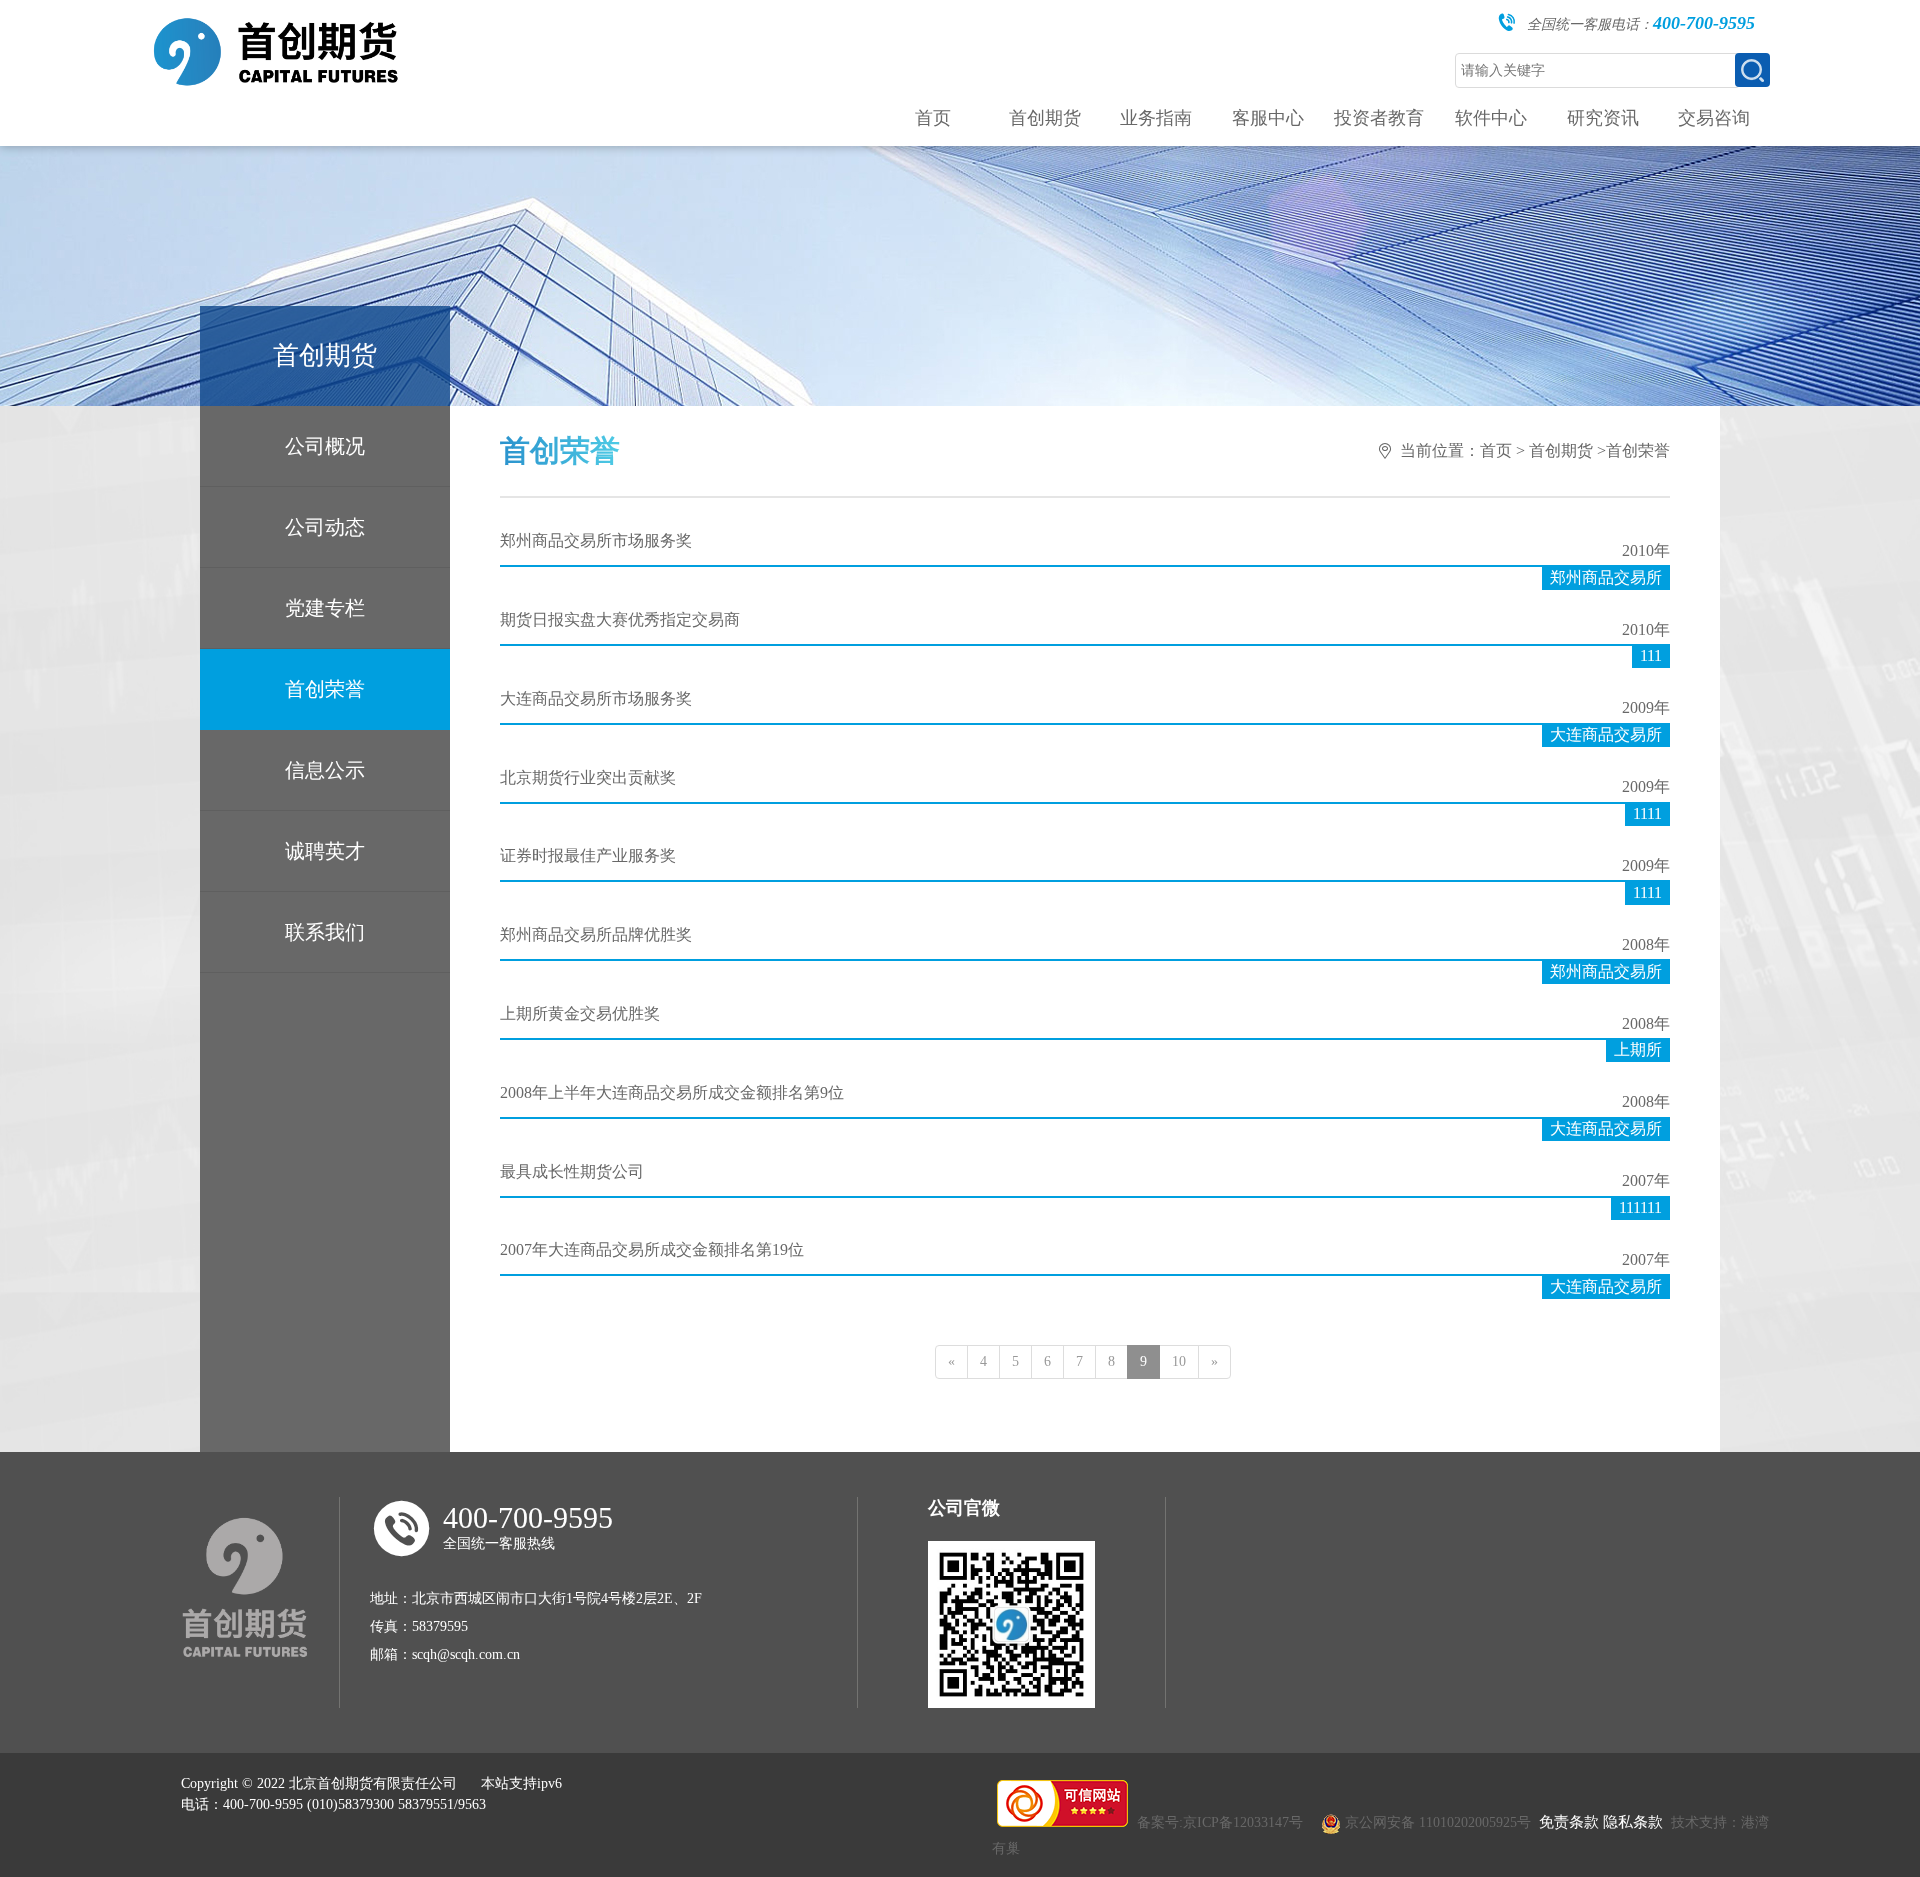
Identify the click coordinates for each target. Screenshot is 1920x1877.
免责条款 (1569, 1822)
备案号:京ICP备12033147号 (1220, 1822)
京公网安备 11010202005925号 (1438, 1822)
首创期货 (1561, 450)
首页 (1496, 450)
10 (1179, 1361)
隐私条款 (1633, 1822)
